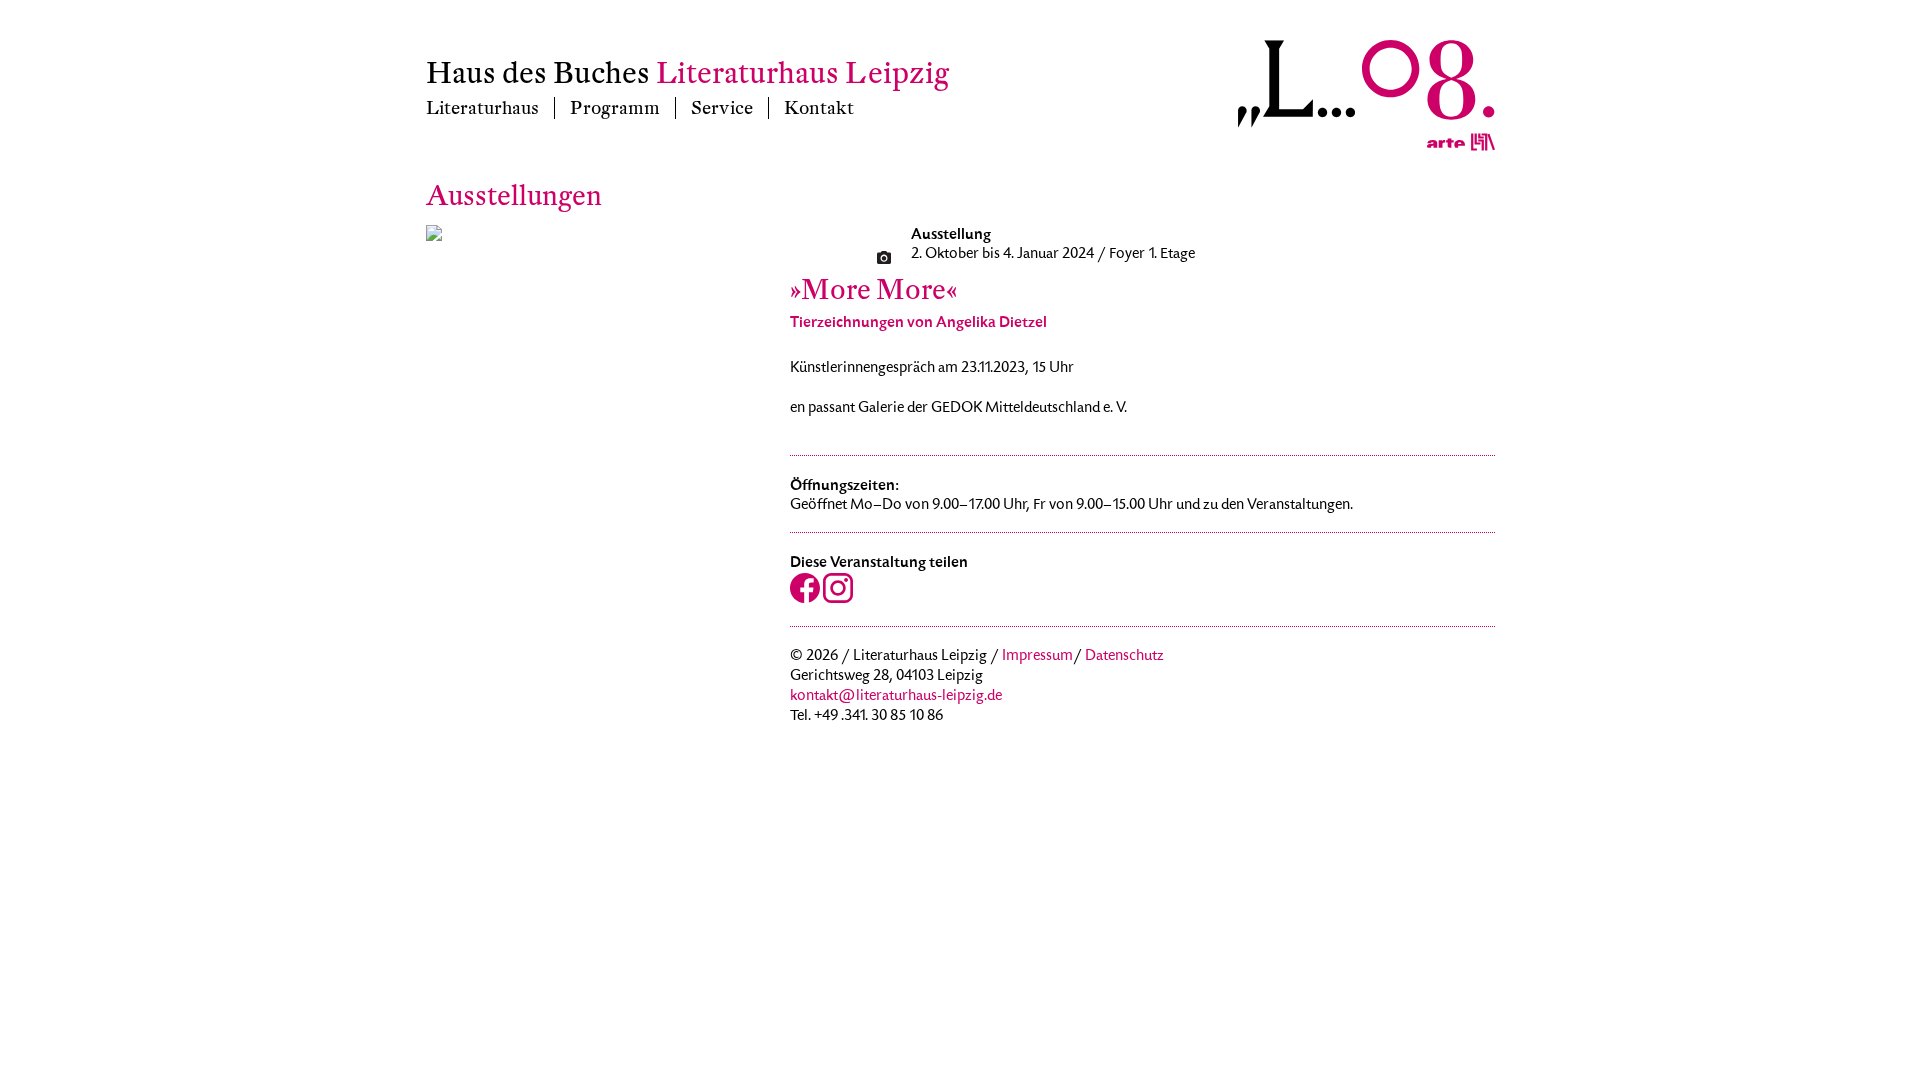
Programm (615, 108)
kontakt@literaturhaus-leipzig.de (896, 697)
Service (722, 108)
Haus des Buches (538, 73)
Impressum (1037, 657)
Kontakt (819, 108)
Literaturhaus (482, 108)
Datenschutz (1124, 657)
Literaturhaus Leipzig (802, 73)
